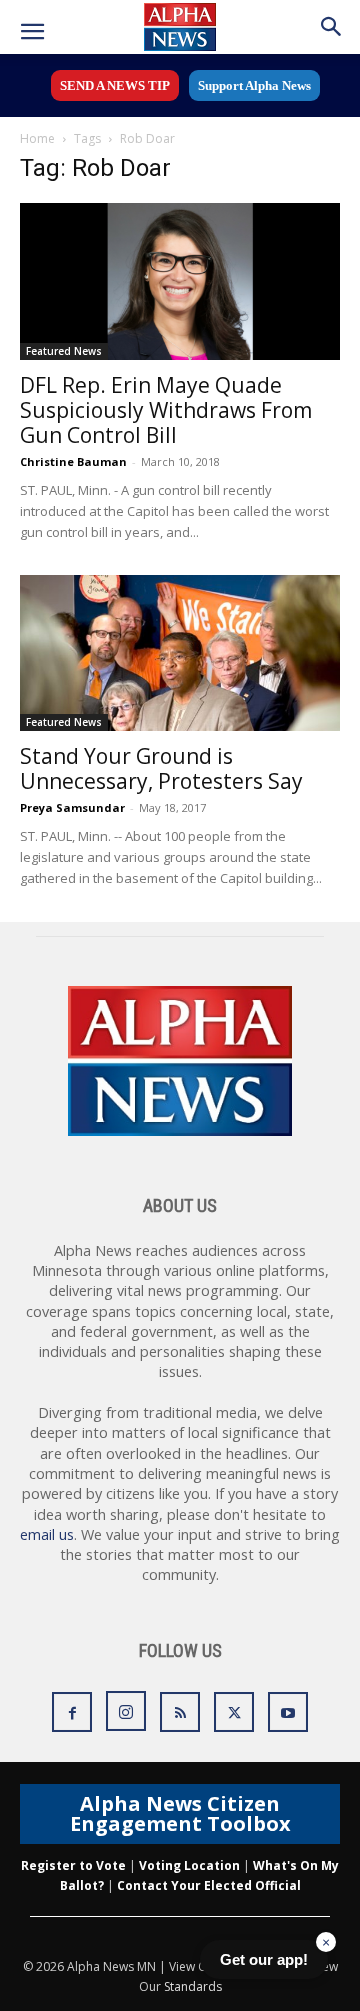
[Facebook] (72, 1712)
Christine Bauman (73, 461)
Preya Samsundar (72, 807)
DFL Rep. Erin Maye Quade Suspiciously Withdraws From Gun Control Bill (166, 410)
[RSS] (180, 1712)
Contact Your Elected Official (209, 1885)
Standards (193, 1986)
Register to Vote (73, 1865)
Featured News (64, 351)
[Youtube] (288, 1712)
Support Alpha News (254, 85)
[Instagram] (126, 1711)
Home (37, 138)
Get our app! (264, 1959)
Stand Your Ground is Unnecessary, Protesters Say (161, 768)
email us (47, 1534)
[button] (32, 32)
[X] (234, 1712)
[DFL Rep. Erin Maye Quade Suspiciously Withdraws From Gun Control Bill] (180, 281)
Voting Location (189, 1865)
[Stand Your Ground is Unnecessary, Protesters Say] (180, 653)
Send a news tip (115, 85)
